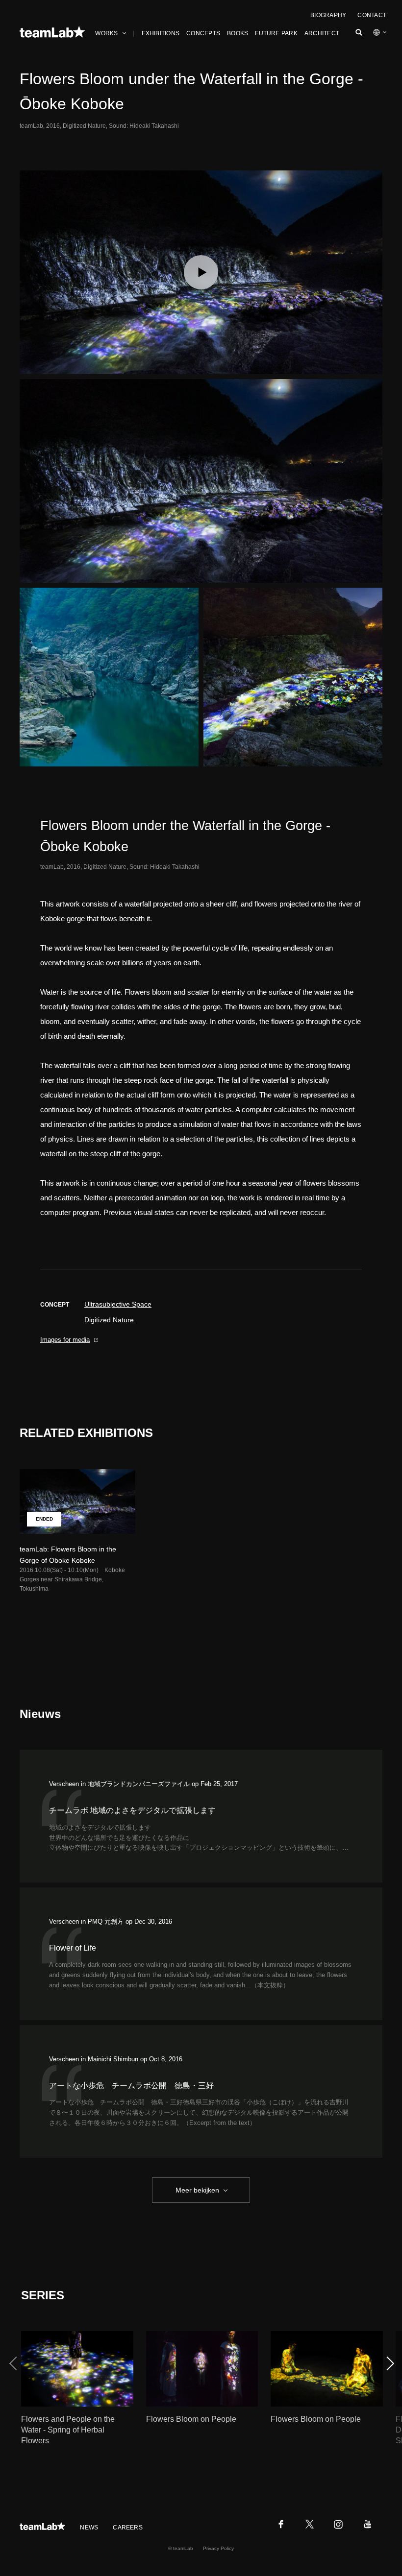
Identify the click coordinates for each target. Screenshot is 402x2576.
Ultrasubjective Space (118, 1304)
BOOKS (238, 33)
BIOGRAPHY (328, 15)
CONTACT (372, 15)
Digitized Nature (109, 1320)
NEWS (89, 2528)
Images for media (65, 1340)
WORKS (106, 33)
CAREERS (128, 2528)
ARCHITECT (322, 33)
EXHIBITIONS (161, 33)
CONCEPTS (203, 33)
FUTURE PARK (276, 33)
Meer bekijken (197, 2190)
